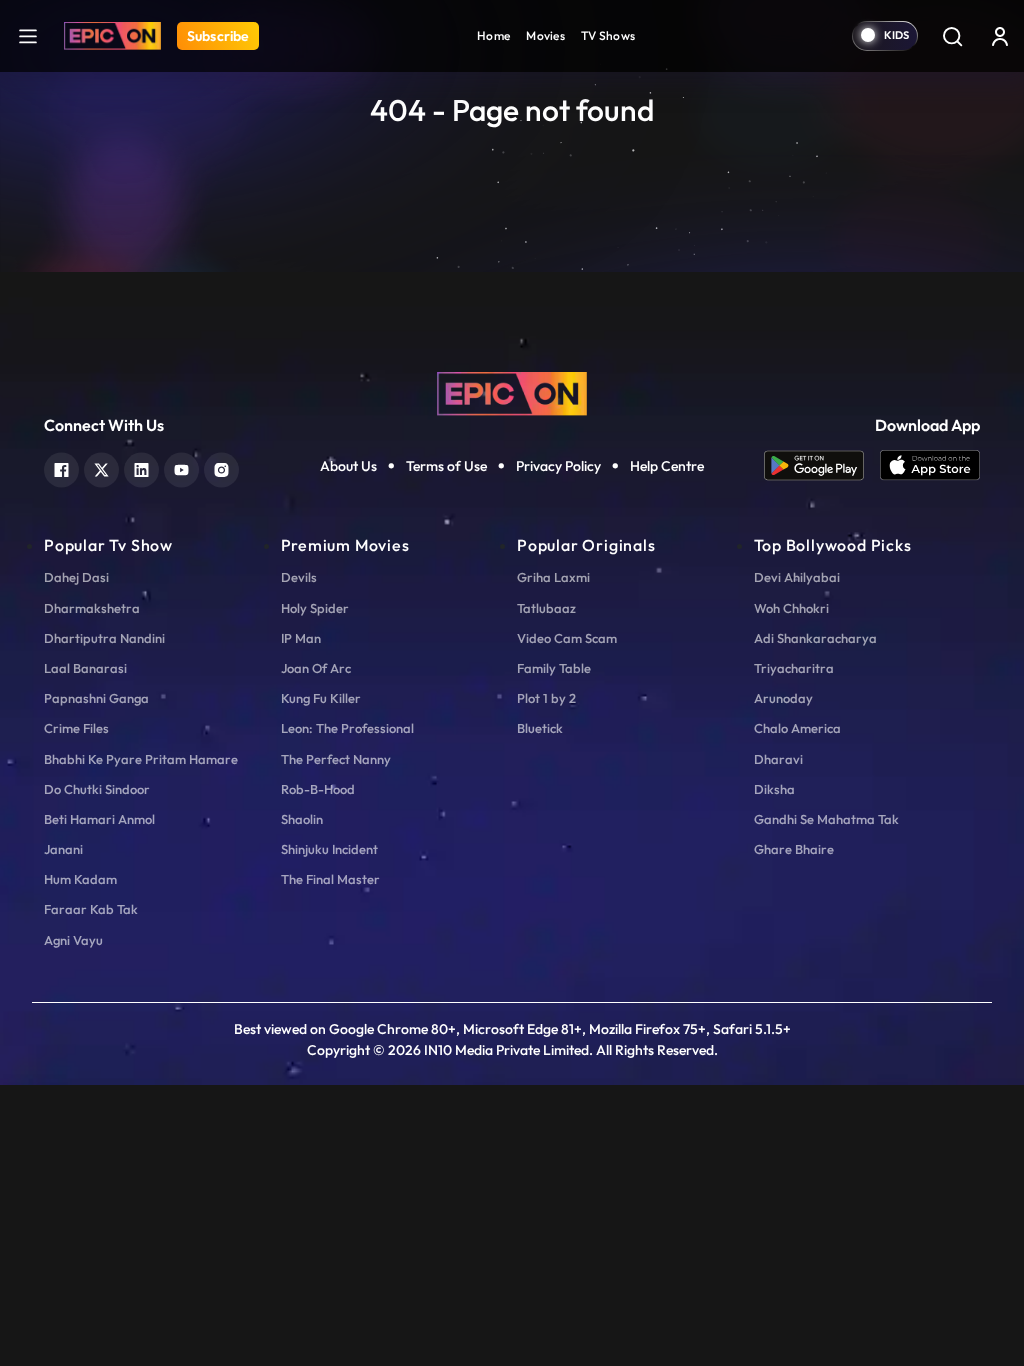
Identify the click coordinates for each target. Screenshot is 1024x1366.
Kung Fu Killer (321, 698)
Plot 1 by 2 (546, 698)
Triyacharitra (794, 668)
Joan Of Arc (316, 668)
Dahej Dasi (76, 577)
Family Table (554, 668)
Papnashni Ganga (96, 698)
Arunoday (783, 698)
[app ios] (930, 465)
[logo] (512, 392)
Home (493, 35)
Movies (545, 35)
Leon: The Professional (347, 728)
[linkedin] (141, 467)
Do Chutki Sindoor (97, 789)
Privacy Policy (558, 466)
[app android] (822, 465)
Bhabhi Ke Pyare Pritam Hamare (141, 759)
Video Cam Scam (567, 638)
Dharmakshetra (92, 608)
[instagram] (221, 467)
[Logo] (112, 36)
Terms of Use (446, 466)
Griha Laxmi (553, 577)
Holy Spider (315, 608)
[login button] (1000, 36)
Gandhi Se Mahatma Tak (826, 819)
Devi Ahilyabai (797, 577)
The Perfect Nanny (336, 759)
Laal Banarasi (85, 668)
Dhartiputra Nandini (104, 638)
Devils (299, 577)
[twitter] (101, 467)
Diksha (774, 789)
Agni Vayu (73, 940)
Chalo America (797, 728)
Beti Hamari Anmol (99, 819)
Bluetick (540, 728)
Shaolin (302, 819)
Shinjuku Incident (329, 849)
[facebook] (61, 467)
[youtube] (181, 467)
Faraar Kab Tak (91, 909)
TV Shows (608, 35)
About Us (348, 466)
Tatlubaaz (546, 608)
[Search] (952, 36)
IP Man (301, 638)
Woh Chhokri (791, 608)
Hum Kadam (80, 879)
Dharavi (778, 759)
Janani (63, 849)
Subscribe (218, 36)
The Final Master (330, 879)
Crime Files (76, 728)
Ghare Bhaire (794, 849)
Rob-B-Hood (318, 789)
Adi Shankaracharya (815, 638)
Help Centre (667, 466)
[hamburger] (28, 35)
